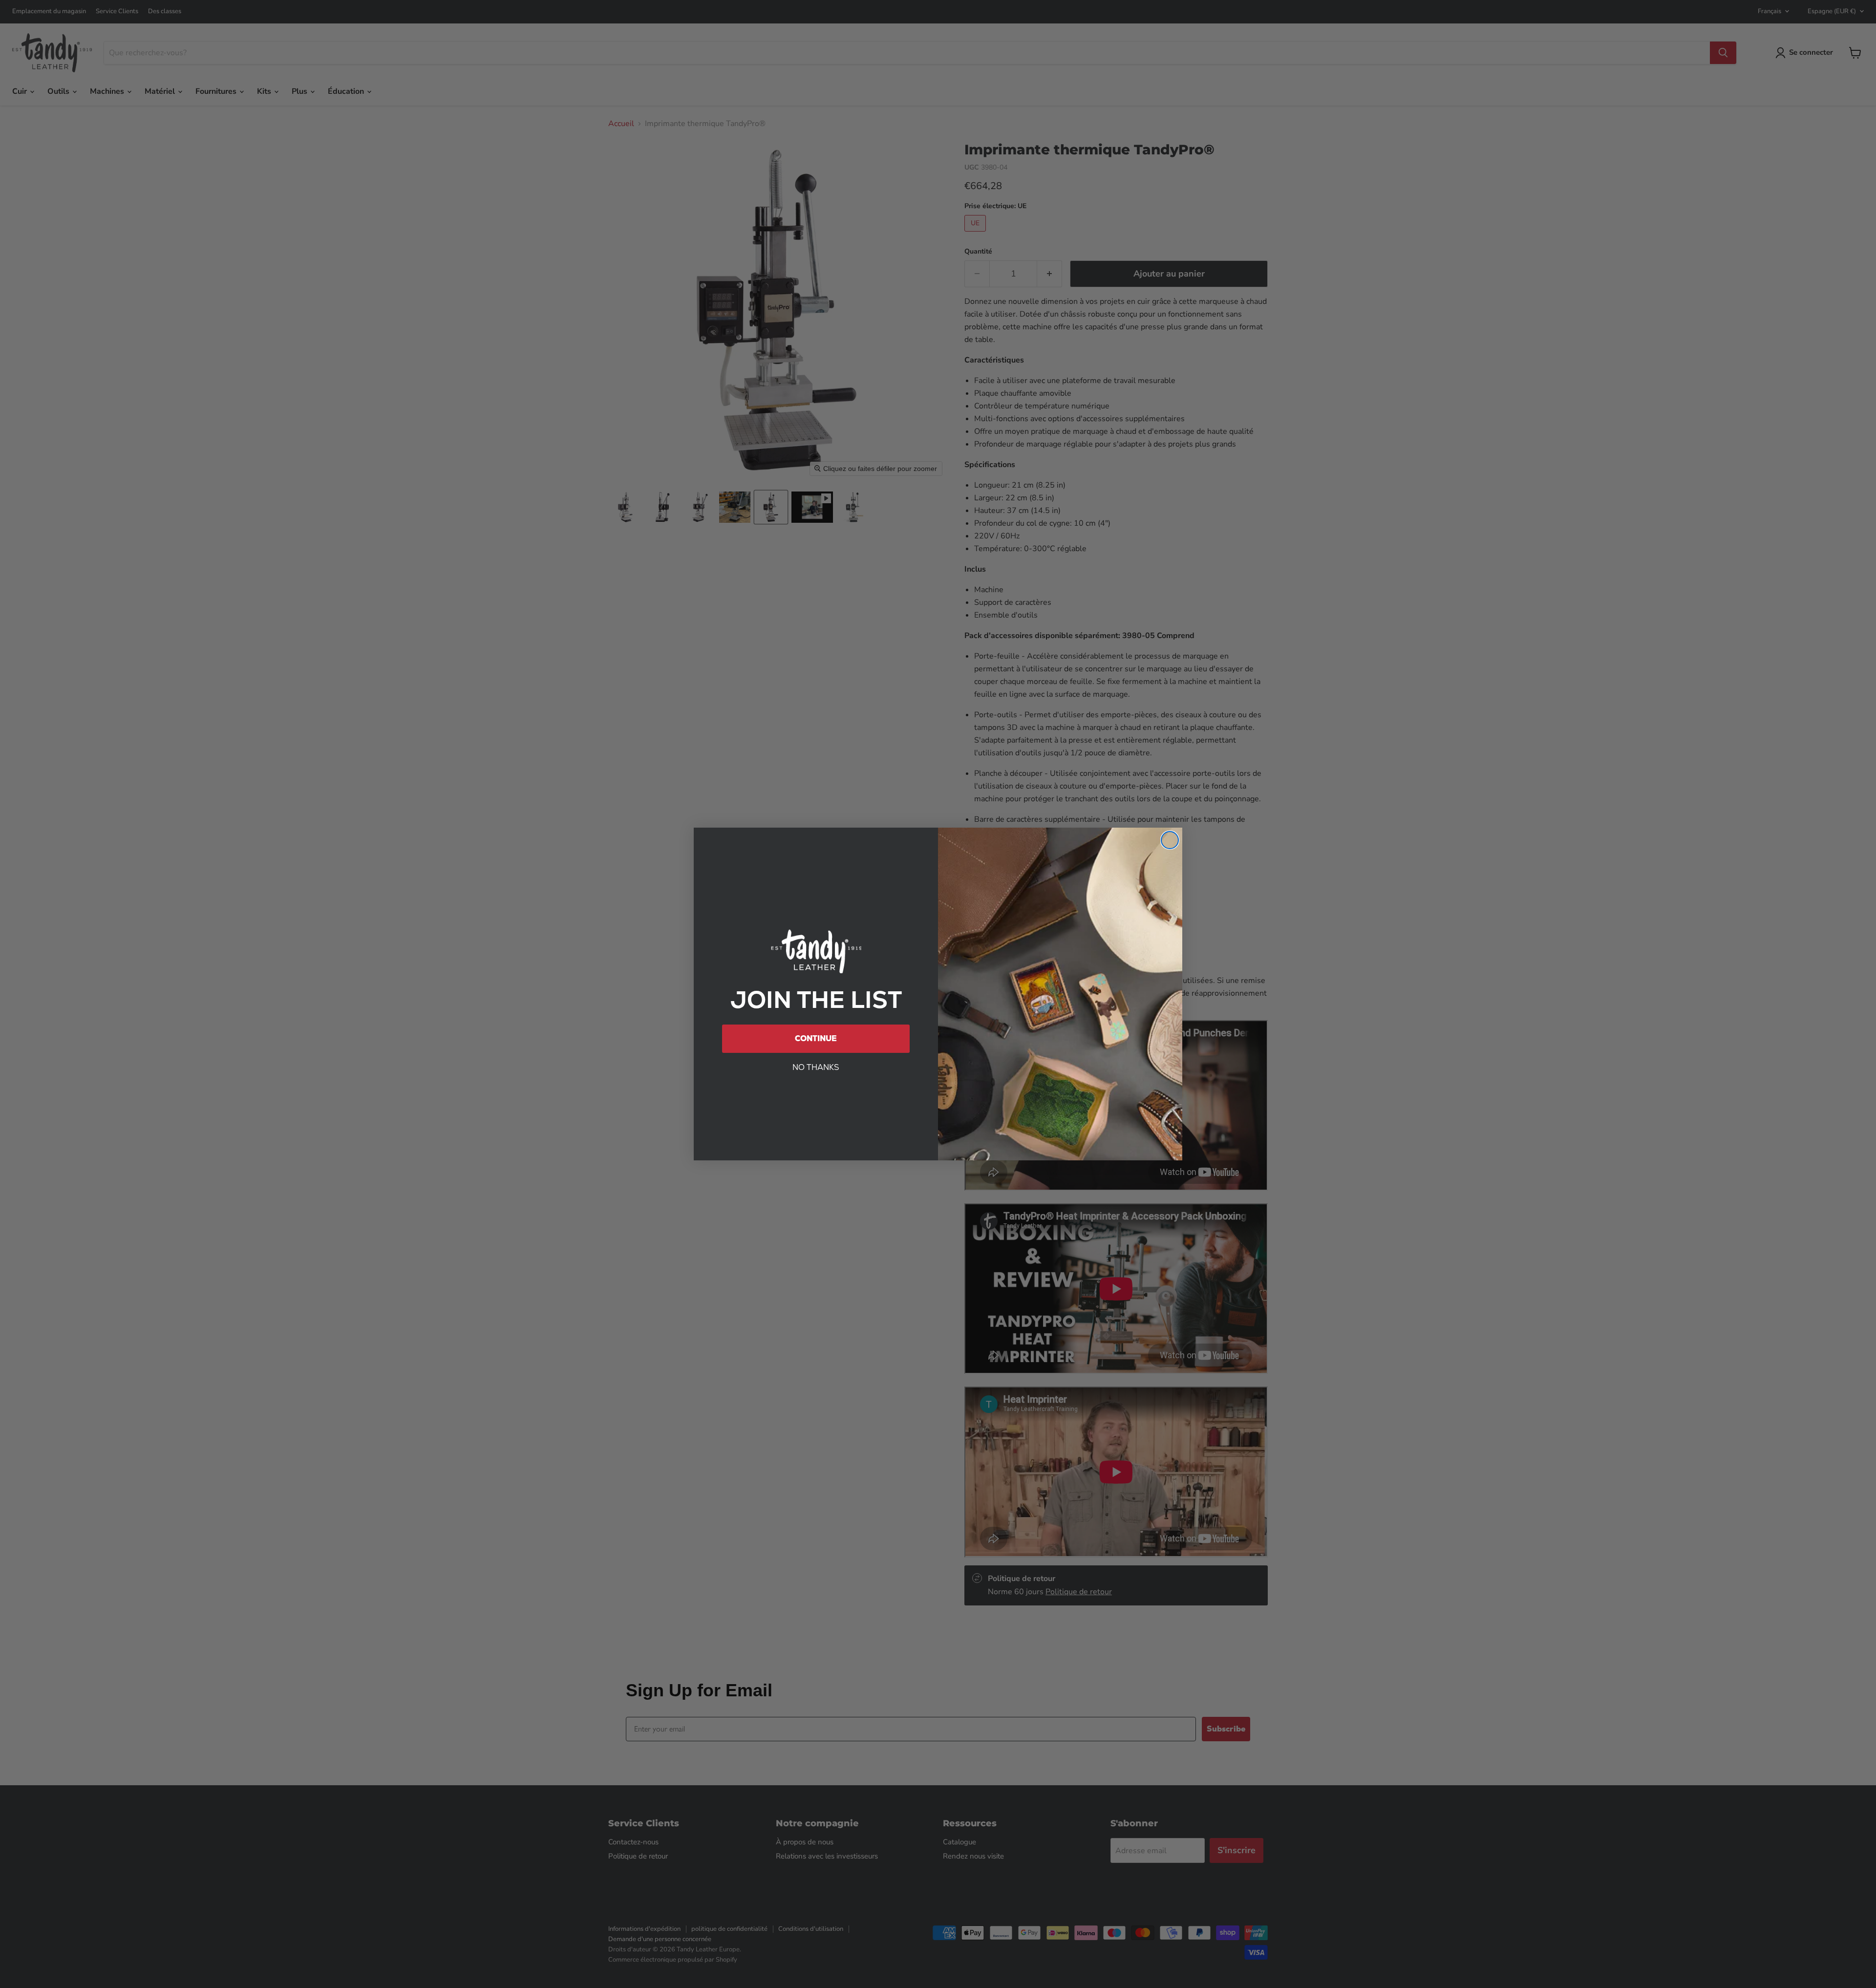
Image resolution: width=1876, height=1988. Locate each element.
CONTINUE (816, 1038)
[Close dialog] (1170, 840)
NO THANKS (816, 1067)
